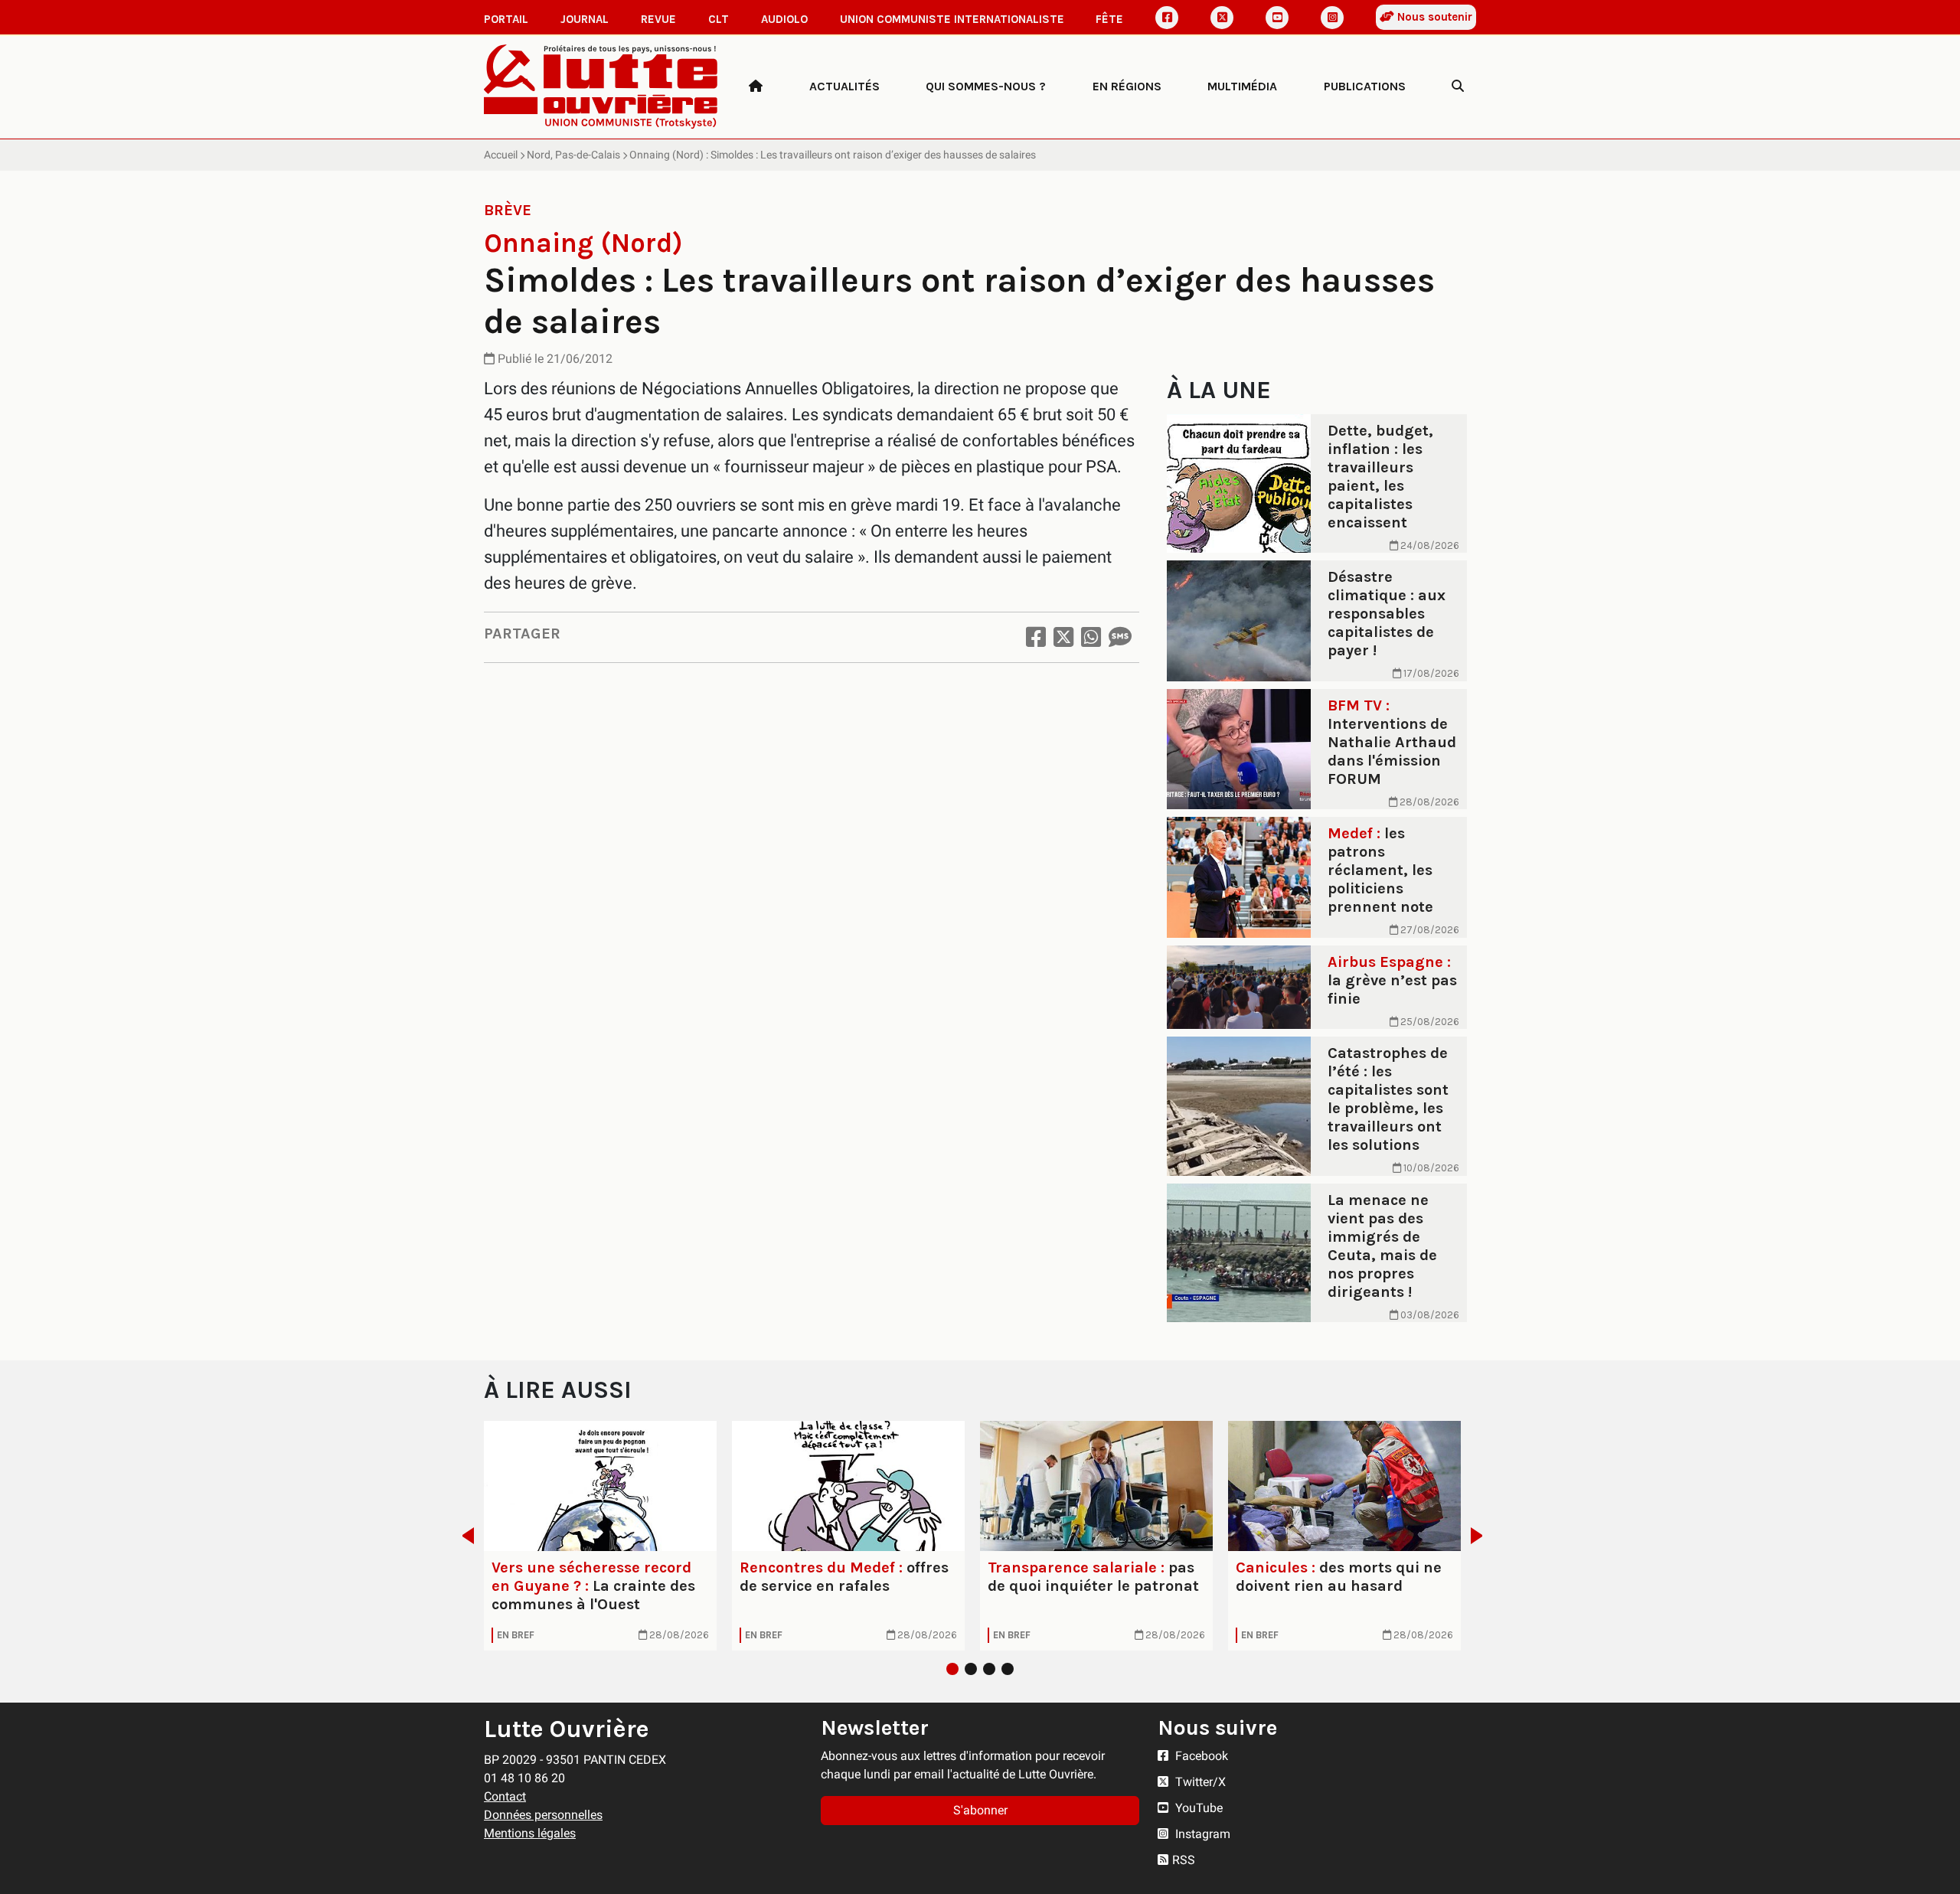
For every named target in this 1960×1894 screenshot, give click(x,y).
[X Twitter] (1222, 18)
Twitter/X (1199, 1782)
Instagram (1201, 1834)
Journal (585, 19)
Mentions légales (530, 1833)
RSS (1184, 1860)
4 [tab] (1008, 1669)
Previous (464, 1536)
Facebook (1200, 1756)
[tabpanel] (600, 1536)
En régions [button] (1127, 86)
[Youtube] (1277, 18)
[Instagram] (1332, 18)
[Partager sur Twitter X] (1063, 637)
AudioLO (784, 19)
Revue (658, 19)
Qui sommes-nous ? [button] (986, 86)
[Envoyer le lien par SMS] (1120, 637)
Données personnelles (543, 1815)
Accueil (501, 155)
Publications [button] (1365, 86)
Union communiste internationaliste (952, 19)
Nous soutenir (1433, 17)
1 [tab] (952, 1669)
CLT (719, 19)
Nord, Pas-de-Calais (573, 155)
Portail (506, 19)
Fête (1109, 19)
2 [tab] (971, 1669)
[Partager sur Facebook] (1036, 637)
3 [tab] (989, 1669)
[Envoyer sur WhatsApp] (1091, 637)
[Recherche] (1458, 87)
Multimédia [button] (1242, 86)
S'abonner (980, 1810)
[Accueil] (756, 87)
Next (1481, 1536)
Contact (505, 1796)
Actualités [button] (844, 86)
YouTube (1197, 1808)
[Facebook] (1167, 18)
